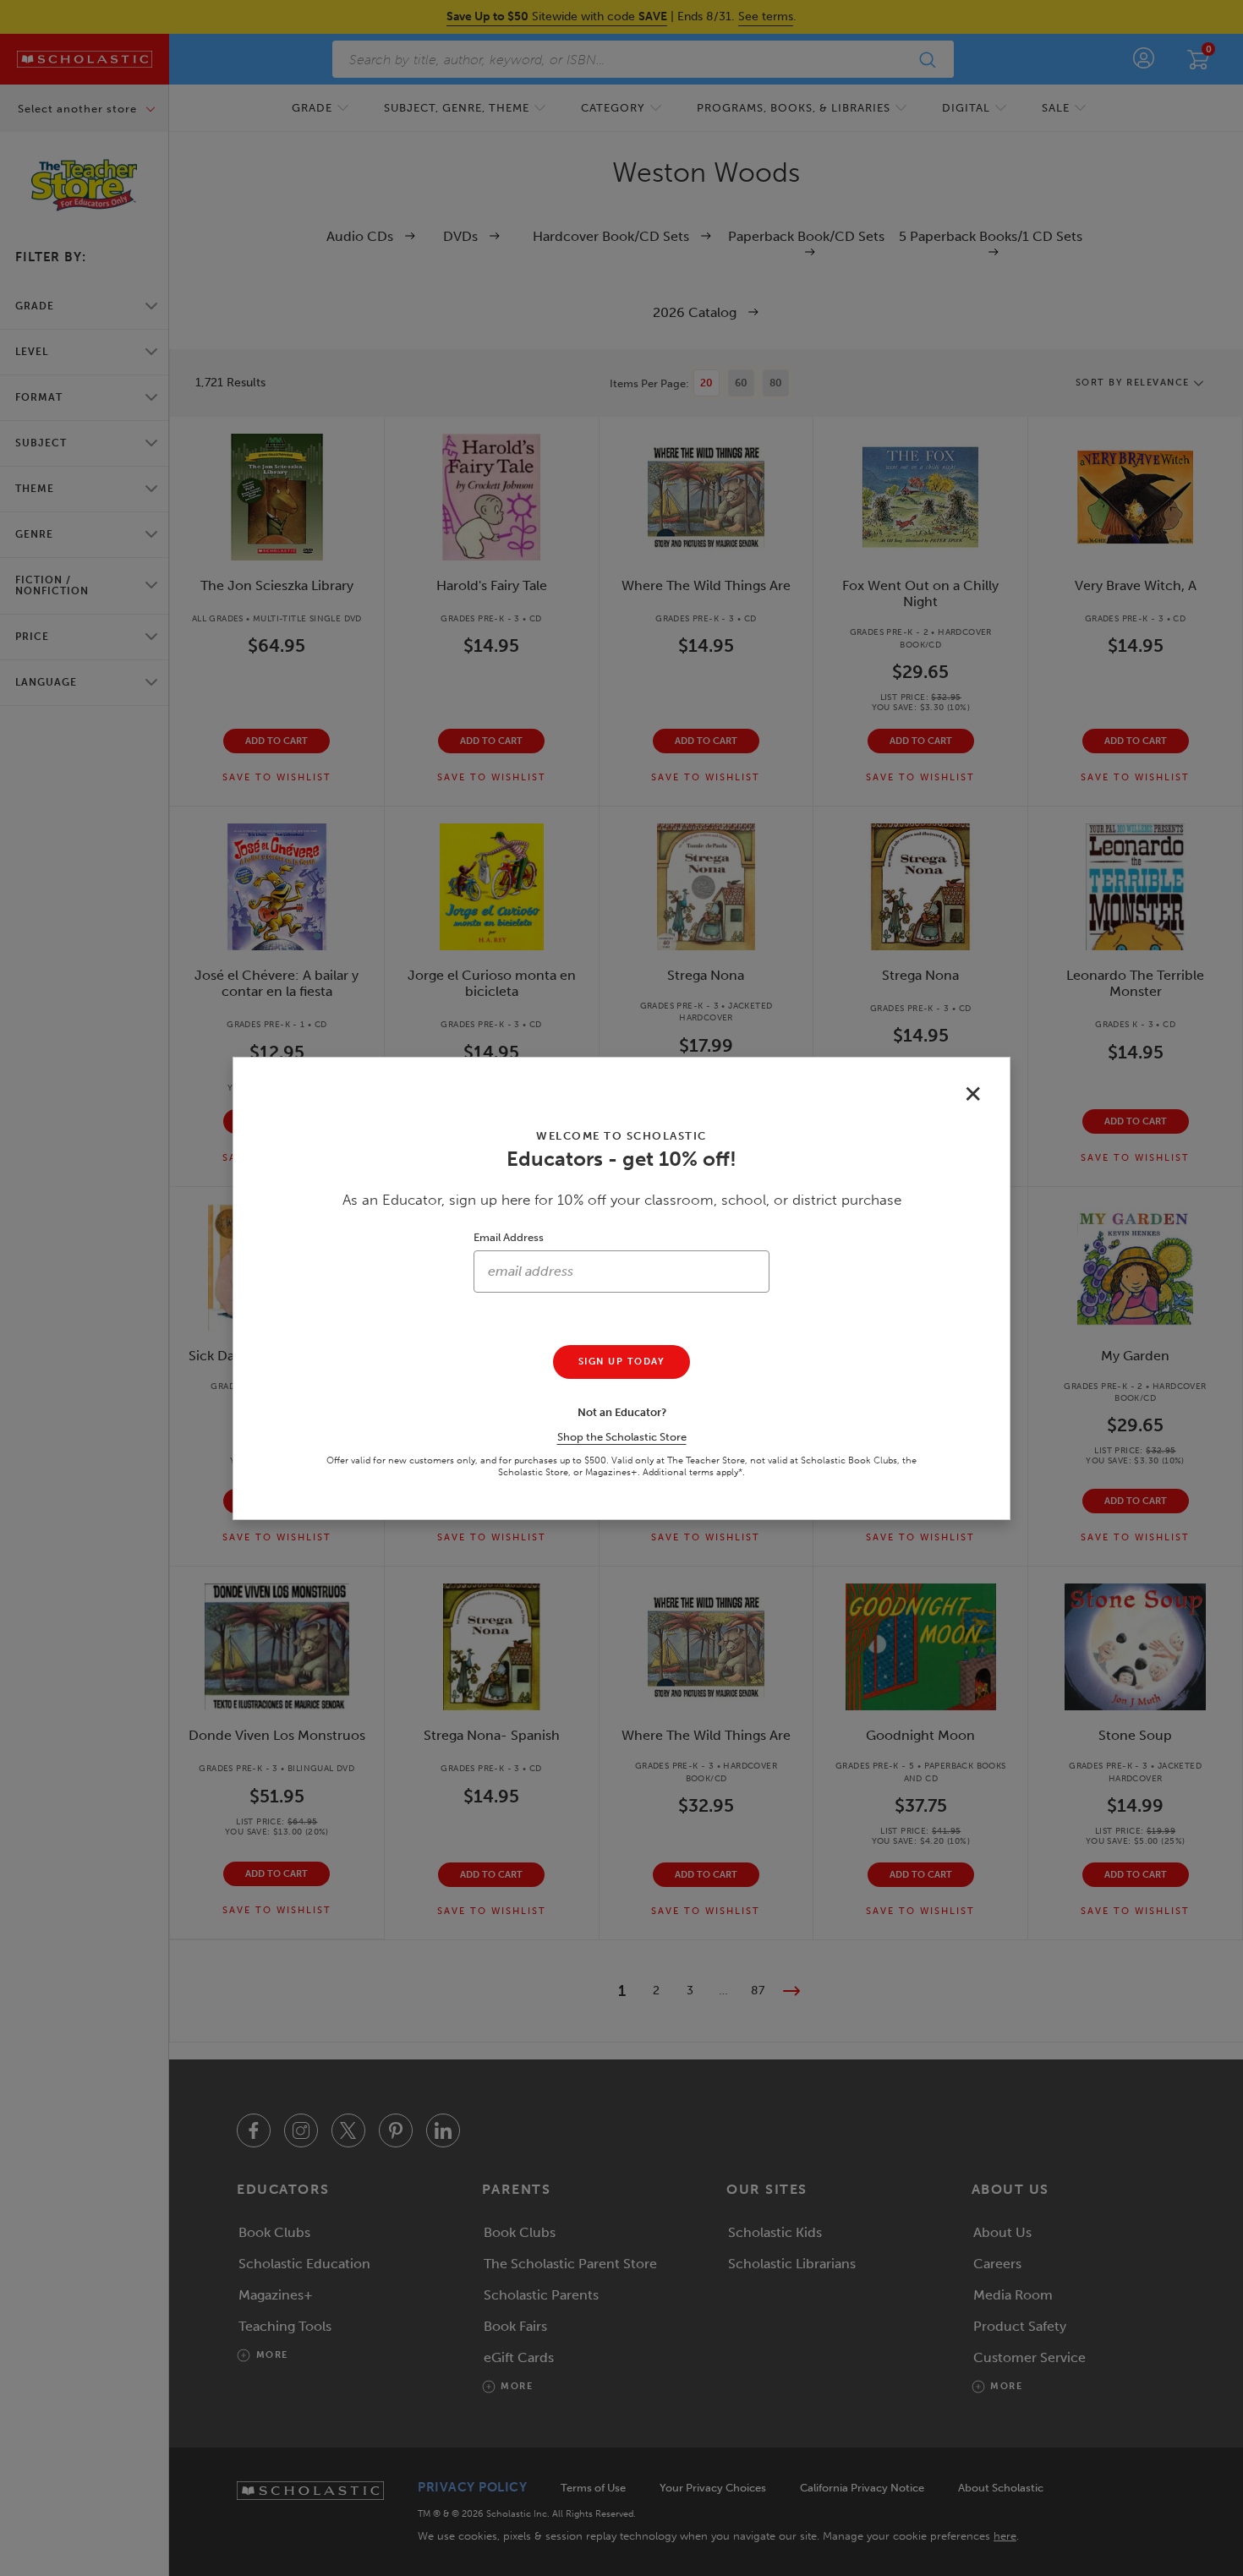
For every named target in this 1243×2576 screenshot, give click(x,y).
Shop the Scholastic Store (622, 1437)
